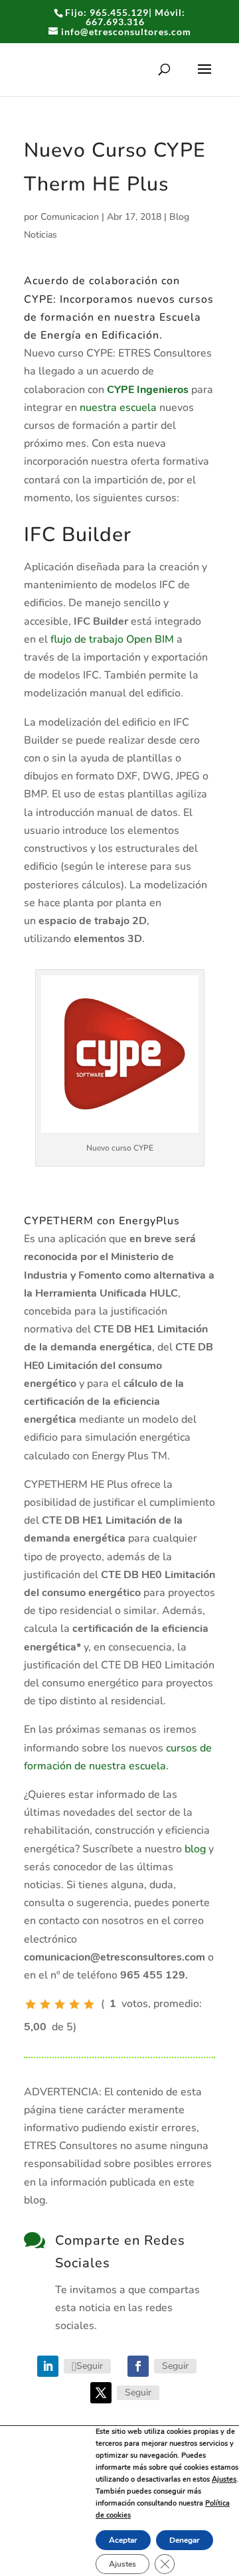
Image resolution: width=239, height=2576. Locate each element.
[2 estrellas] (45, 2004)
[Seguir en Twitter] (101, 2393)
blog (195, 1849)
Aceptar (123, 2540)
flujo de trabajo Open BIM (112, 639)
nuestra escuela (118, 408)
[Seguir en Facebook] (138, 2366)
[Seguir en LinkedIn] (48, 2366)
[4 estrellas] (74, 2004)
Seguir (90, 2366)
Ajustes (224, 2479)
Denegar (185, 2540)
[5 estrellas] (89, 2004)
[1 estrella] (31, 2004)
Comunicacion (70, 217)
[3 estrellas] (60, 2004)
